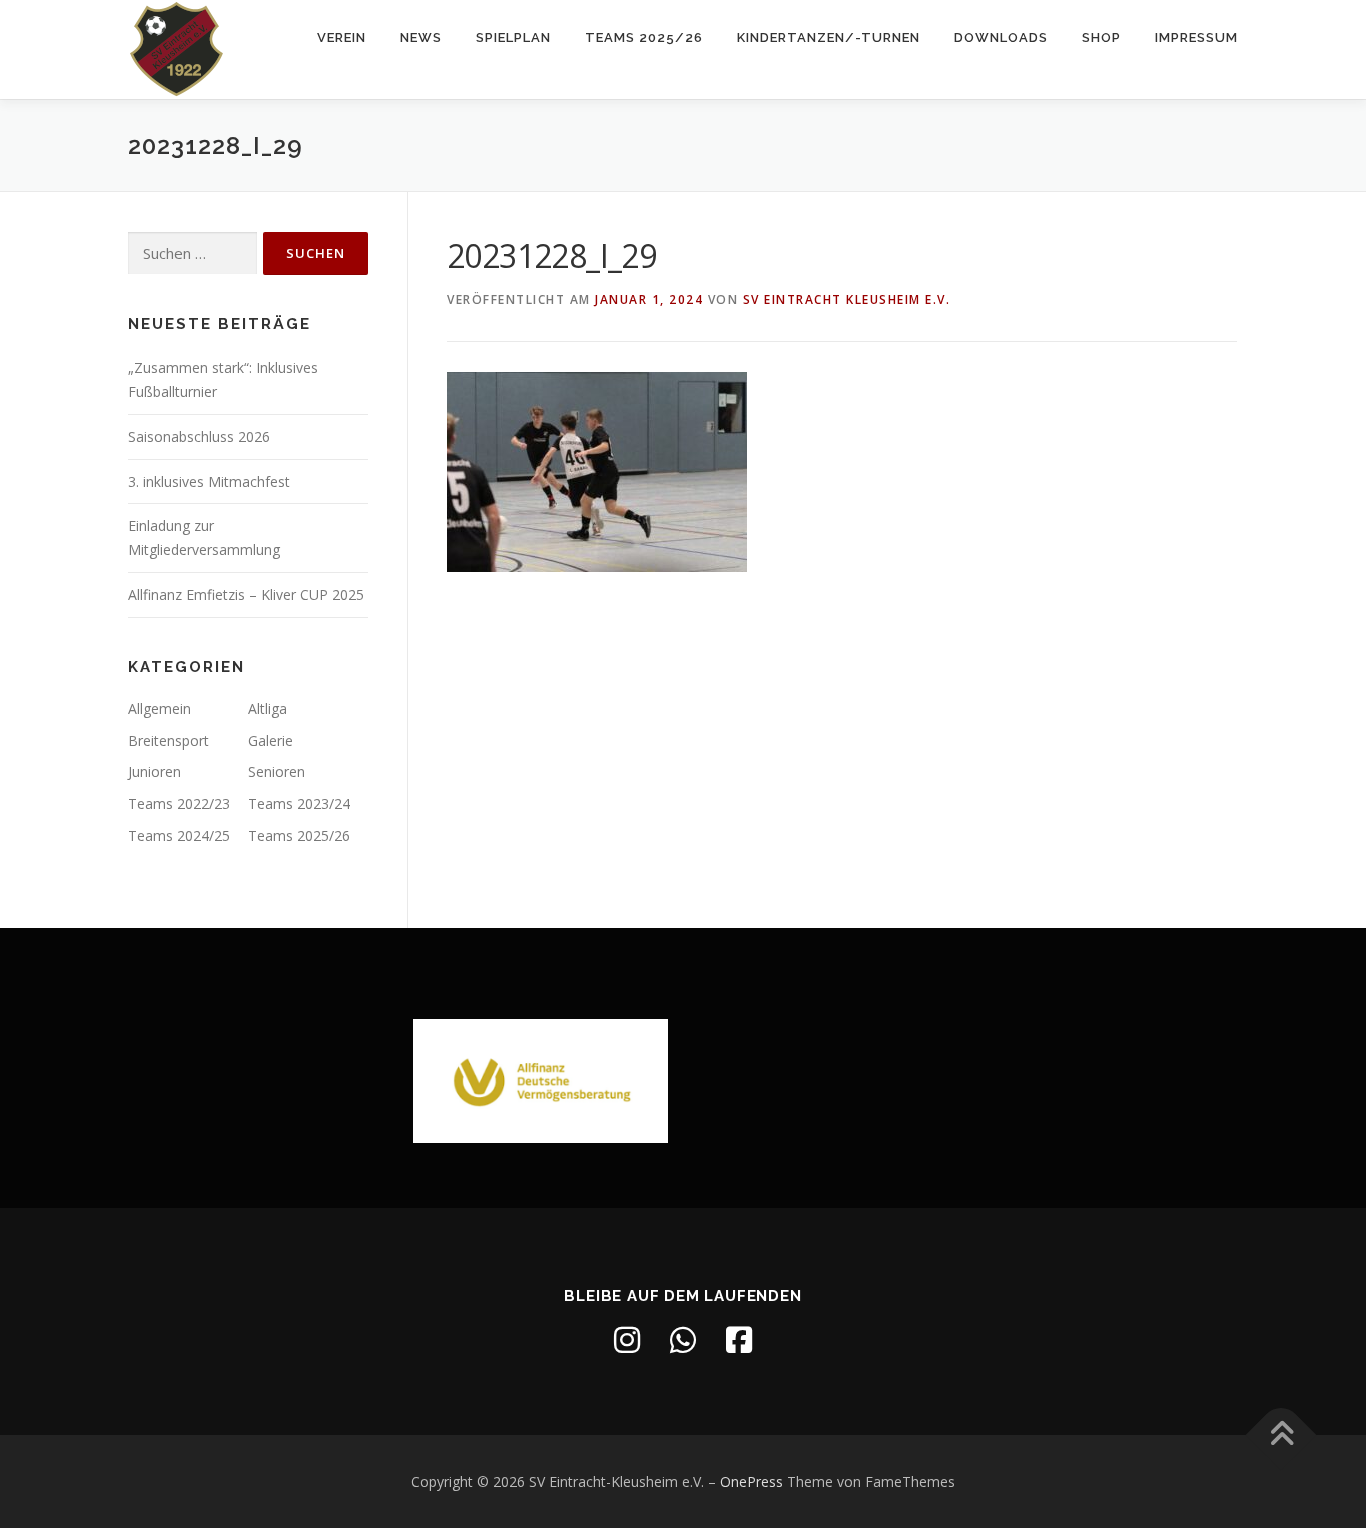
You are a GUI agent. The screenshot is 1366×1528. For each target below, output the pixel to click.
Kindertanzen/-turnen (828, 37)
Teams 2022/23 (179, 803)
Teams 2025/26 (644, 37)
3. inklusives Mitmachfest (209, 481)
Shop (1101, 37)
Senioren (276, 771)
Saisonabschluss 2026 (199, 436)
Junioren (154, 771)
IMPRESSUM (1196, 37)
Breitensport (168, 740)
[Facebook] (739, 1340)
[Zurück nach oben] (1281, 1434)
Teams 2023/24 (299, 803)
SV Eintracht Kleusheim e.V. (847, 299)
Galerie (270, 740)
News (421, 37)
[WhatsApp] (683, 1340)
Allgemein (159, 708)
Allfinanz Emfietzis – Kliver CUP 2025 (246, 594)
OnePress (751, 1481)
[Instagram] (627, 1340)
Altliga (267, 708)
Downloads (1001, 37)
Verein (341, 37)
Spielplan (513, 37)
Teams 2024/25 (179, 835)
